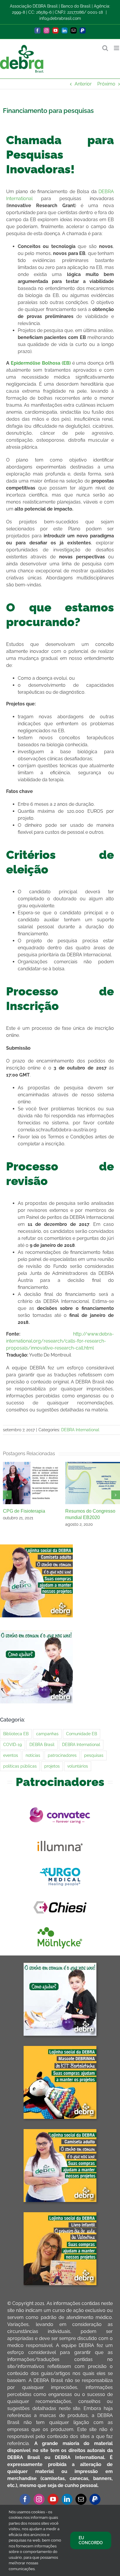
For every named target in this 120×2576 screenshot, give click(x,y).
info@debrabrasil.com (60, 18)
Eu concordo (91, 2540)
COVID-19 (13, 1744)
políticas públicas (20, 1766)
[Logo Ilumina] (60, 1835)
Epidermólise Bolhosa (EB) (41, 363)
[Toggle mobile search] (105, 48)
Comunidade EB (82, 1734)
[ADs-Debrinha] (60, 2048)
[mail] (81, 2499)
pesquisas (94, 1755)
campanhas (47, 1734)
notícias (33, 1755)
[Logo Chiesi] (60, 1896)
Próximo (106, 84)
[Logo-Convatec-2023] (60, 1805)
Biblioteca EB (16, 1734)
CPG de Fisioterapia (24, 1511)
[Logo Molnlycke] (60, 1927)
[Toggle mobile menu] (117, 48)
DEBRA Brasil (42, 1744)
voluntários (78, 1766)
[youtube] (53, 2499)
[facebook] (25, 2499)
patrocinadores (62, 1755)
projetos (52, 1766)
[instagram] (39, 2499)
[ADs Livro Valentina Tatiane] (60, 2214)
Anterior (83, 84)
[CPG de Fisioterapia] (30, 1465)
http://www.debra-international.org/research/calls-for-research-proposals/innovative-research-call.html (60, 1341)
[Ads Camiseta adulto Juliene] (60, 2131)
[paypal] (95, 2499)
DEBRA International (80, 1430)
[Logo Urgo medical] (60, 1866)
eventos (11, 1755)
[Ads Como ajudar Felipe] (60, 1965)
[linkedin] (67, 2499)
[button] (7, 1495)
